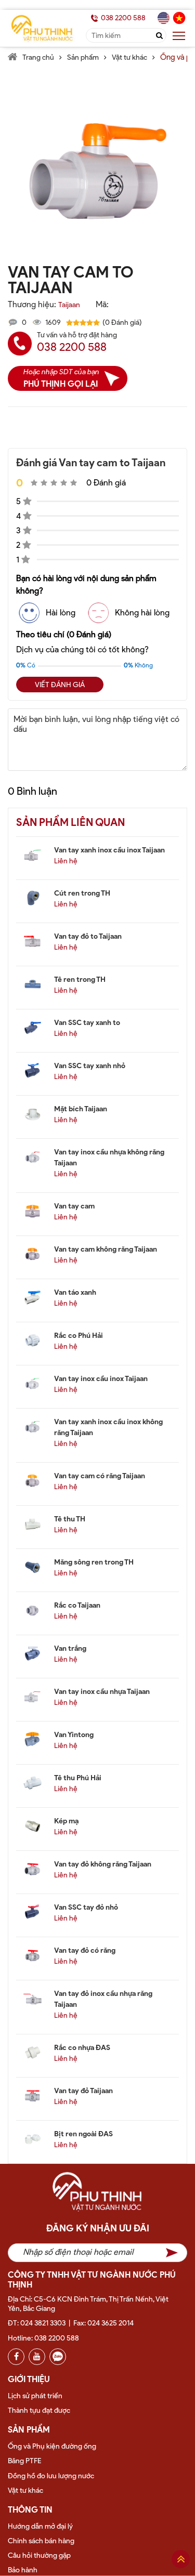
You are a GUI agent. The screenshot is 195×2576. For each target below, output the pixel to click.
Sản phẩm (83, 57)
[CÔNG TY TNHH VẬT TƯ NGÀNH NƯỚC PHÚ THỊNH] (42, 28)
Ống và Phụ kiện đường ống (52, 2446)
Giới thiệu (29, 2379)
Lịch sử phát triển (35, 2396)
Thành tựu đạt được (39, 2410)
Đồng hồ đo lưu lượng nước (51, 2476)
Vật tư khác (129, 57)
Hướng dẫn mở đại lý (40, 2526)
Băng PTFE (25, 2461)
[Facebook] (16, 2357)
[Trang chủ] (97, 2197)
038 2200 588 (123, 18)
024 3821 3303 (43, 2323)
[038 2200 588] (94, 18)
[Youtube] (37, 2357)
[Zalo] (58, 2357)
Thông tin (30, 2510)
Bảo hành (23, 2570)
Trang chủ (38, 57)
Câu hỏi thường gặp (39, 2555)
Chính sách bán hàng (41, 2541)
